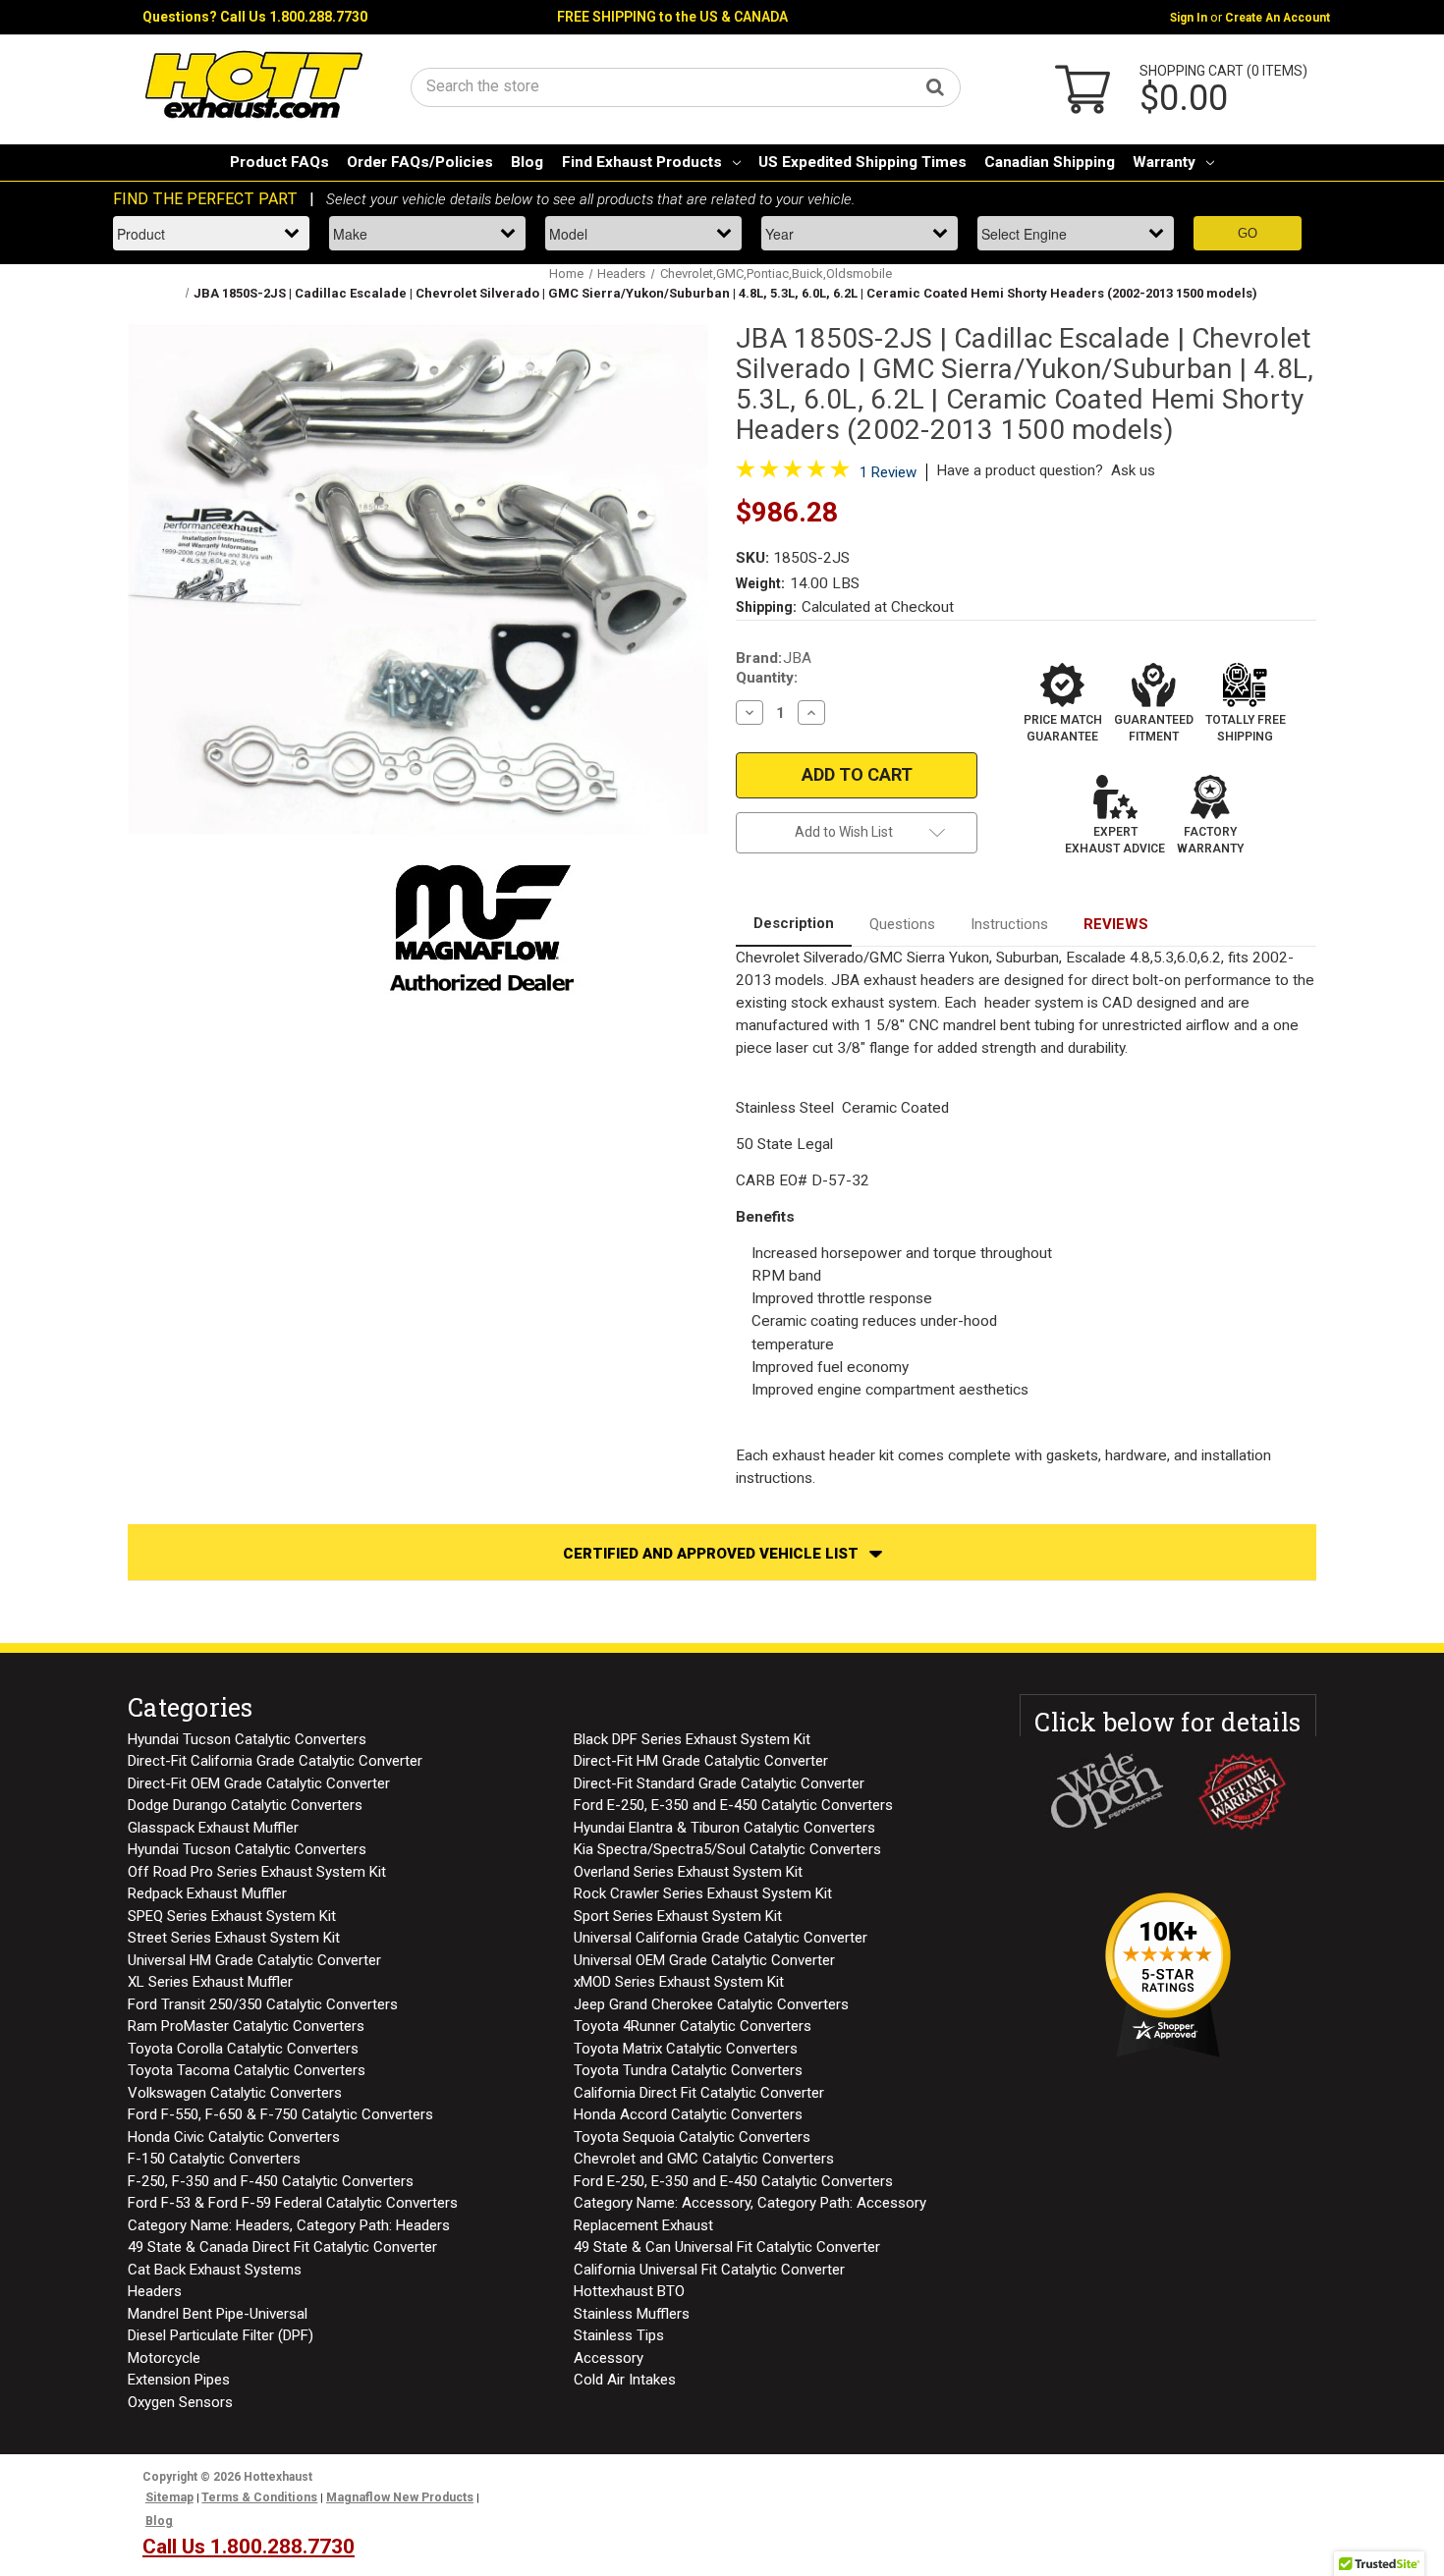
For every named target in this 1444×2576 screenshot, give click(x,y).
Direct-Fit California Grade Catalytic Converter (275, 1761)
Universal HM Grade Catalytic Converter (254, 1960)
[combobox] (686, 86)
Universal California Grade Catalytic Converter (721, 1938)
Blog (527, 162)
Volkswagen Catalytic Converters (235, 2093)
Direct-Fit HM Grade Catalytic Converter (701, 1761)
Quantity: (767, 678)
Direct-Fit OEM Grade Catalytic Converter (259, 1783)
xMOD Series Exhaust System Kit (679, 1982)
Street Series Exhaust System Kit (234, 1938)
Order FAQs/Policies (420, 162)
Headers (155, 2291)
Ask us (1133, 470)
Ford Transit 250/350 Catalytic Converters (263, 2004)
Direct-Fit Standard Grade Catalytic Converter (719, 1783)
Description (794, 923)
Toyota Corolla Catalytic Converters (243, 2049)
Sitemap (169, 2497)
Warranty (1164, 162)
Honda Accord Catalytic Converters (688, 2114)
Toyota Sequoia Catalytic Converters (692, 2137)
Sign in (1189, 18)
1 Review (888, 472)
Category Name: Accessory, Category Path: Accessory (750, 2203)
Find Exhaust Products (642, 162)
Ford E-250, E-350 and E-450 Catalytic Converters (733, 1805)
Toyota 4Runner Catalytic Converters (693, 2026)
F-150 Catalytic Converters (214, 2159)
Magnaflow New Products (400, 2497)
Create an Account (1277, 18)
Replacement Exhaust (643, 2225)
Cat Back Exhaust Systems (215, 2270)
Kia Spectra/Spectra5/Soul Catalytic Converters (727, 1849)
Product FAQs (279, 162)
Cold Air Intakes (625, 2380)
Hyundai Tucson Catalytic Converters (247, 1739)
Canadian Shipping (1050, 162)
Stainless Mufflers (632, 2314)
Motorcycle (164, 2358)
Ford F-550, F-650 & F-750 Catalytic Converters (280, 2114)
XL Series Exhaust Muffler (210, 1982)
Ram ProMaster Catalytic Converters (246, 2026)
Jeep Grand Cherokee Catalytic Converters (711, 2004)
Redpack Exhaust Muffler (207, 1893)
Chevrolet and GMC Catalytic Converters (704, 2159)
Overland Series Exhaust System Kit (688, 1872)
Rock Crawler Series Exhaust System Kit (703, 1893)
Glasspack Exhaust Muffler (213, 1828)
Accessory (609, 2358)
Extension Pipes (179, 2380)
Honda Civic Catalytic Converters (234, 2137)
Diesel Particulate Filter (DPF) (221, 2335)
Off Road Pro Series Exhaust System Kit (257, 1872)
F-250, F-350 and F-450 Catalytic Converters (271, 2181)
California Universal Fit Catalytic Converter (709, 2270)
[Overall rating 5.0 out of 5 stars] (793, 473)
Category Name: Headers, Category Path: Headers (289, 2225)
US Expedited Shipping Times (862, 162)
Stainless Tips (619, 2335)
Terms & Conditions (259, 2497)
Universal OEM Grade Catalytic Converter (704, 1960)
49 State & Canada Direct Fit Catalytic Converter (282, 2247)
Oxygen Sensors (180, 2402)
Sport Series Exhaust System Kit (678, 1916)
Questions (902, 924)
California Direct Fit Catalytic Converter (699, 2093)
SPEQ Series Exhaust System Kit (232, 1916)
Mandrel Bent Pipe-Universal (218, 2314)
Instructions (1009, 924)
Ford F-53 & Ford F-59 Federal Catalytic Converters (293, 2203)
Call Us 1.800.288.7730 (294, 17)
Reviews (1116, 924)
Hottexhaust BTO (629, 2291)
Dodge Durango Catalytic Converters (245, 1805)
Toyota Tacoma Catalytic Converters (247, 2070)
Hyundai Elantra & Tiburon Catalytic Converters (724, 1828)
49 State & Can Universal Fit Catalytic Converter (727, 2247)
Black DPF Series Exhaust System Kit (692, 1739)
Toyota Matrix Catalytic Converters (686, 2049)
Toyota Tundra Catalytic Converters (688, 2070)
